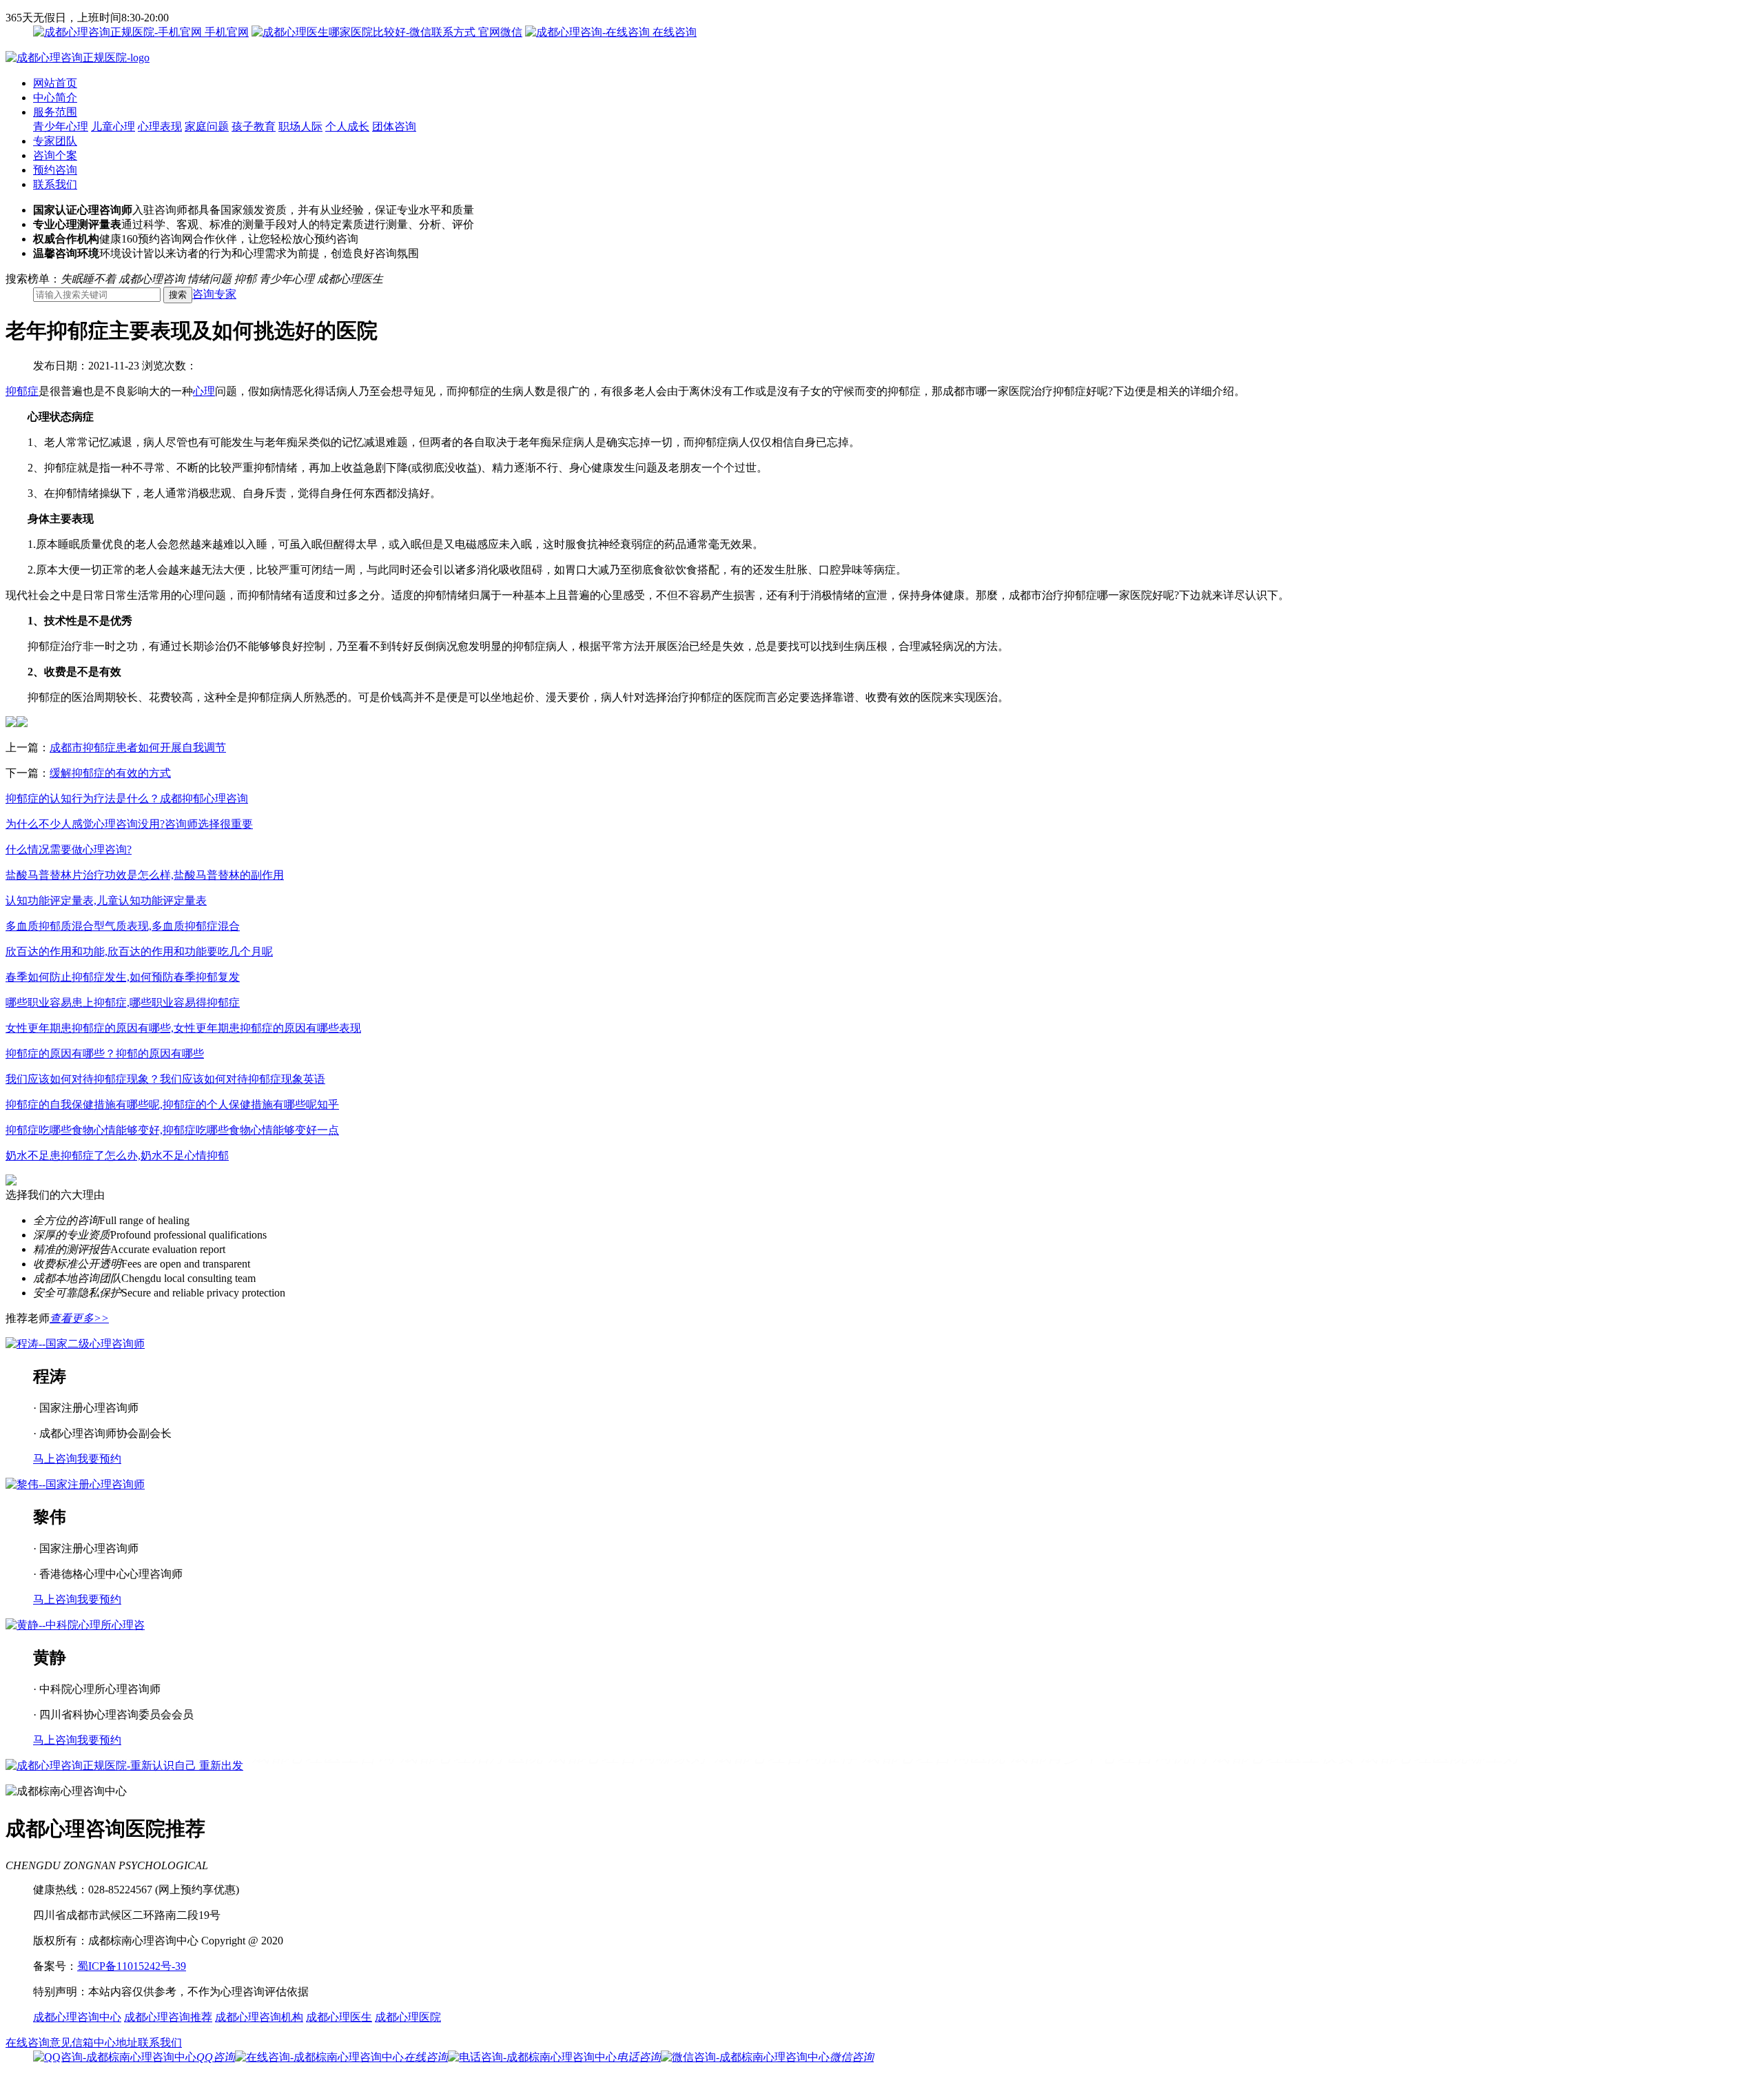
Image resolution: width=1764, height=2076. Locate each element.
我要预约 (99, 1459)
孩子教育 (254, 126)
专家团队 (55, 141)
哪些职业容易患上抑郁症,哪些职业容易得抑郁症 (123, 1003)
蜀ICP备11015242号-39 (132, 1966)
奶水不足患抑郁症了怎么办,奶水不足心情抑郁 (117, 1156)
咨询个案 (55, 155)
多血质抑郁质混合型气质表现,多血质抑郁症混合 (123, 926)
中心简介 (55, 98)
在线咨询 (673, 32)
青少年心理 (61, 126)
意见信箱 (72, 2043)
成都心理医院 (408, 2017)
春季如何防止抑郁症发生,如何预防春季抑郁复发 (123, 977)
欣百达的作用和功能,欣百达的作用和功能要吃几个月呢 (139, 952)
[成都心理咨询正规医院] (78, 58)
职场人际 (300, 126)
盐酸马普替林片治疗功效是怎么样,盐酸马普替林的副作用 (145, 875)
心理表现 (160, 126)
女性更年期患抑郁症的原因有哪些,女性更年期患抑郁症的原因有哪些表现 (183, 1028)
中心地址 (116, 2043)
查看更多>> (79, 1318)
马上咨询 (55, 1459)
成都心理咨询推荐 (168, 2017)
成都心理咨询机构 (259, 2017)
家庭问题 (207, 126)
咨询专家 (214, 294)
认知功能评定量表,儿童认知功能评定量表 (106, 900)
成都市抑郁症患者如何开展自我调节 (138, 747)
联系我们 (55, 184)
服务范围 (55, 112)
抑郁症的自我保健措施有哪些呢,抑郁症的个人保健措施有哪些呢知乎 (172, 1105)
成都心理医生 (339, 2017)
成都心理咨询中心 (77, 2017)
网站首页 (55, 83)
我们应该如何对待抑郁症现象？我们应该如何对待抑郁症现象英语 (165, 1079)
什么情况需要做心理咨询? (69, 849)
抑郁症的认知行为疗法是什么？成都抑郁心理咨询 (127, 798)
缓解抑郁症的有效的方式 (110, 773)
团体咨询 (394, 126)
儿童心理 (113, 126)
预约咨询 (55, 170)
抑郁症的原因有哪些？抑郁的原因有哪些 (105, 1054)
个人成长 (347, 126)
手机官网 (225, 32)
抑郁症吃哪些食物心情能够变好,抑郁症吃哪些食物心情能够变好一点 (172, 1130)
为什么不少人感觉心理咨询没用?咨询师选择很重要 (129, 824)
